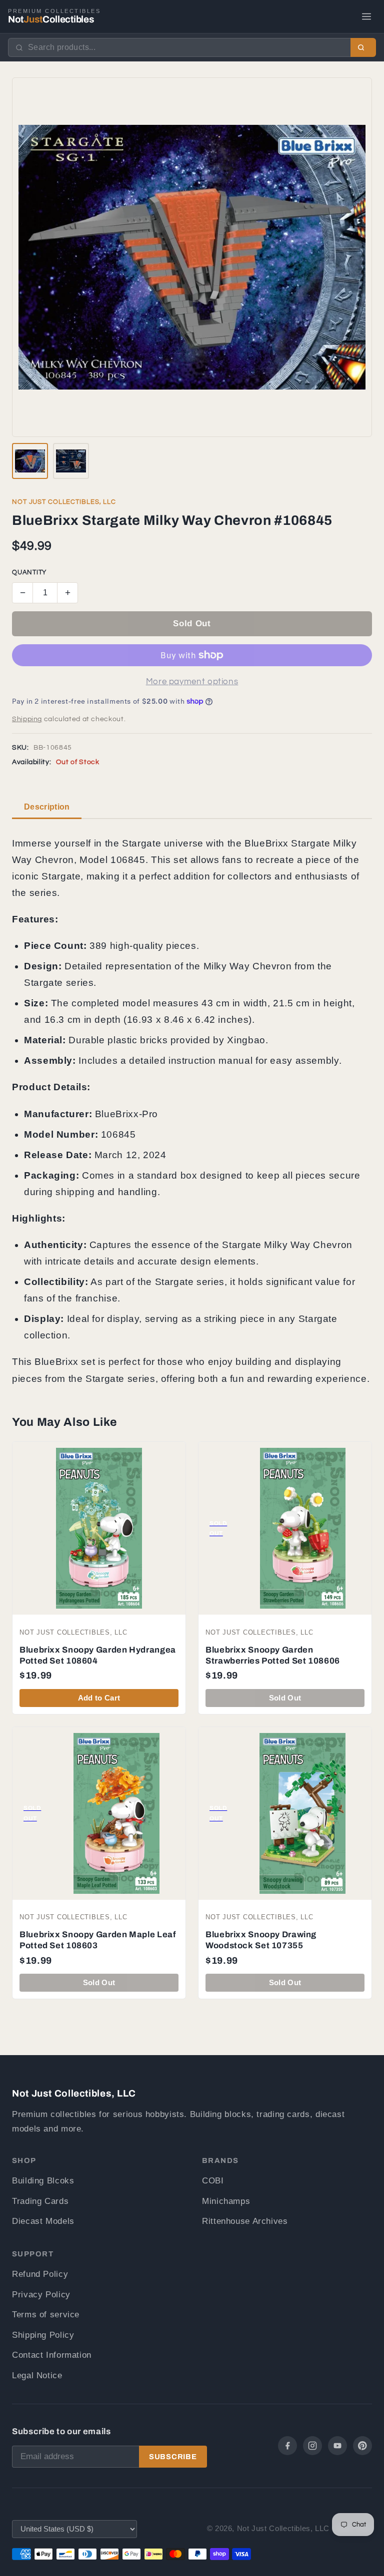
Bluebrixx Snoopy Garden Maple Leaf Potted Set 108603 (97, 1940)
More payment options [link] (192, 682)
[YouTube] (337, 2446)
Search (363, 47)
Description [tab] (47, 807)
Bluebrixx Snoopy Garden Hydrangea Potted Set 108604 (98, 1655)
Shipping (27, 719)
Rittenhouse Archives (245, 2221)
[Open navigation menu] (366, 16)
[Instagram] (312, 2446)
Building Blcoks (43, 2181)
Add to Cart (99, 1698)
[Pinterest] (362, 2446)
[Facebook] (287, 2446)
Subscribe (173, 2457)
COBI (213, 2181)
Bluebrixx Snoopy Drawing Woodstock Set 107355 (261, 1940)
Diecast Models (43, 2221)
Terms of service (46, 2315)
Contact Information (52, 2355)
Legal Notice (37, 2375)
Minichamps (226, 2201)
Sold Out (192, 624)
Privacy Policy (41, 2295)
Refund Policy (40, 2274)
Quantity (29, 573)
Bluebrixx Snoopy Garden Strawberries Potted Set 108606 (273, 1655)
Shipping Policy (43, 2335)
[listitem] (30, 461)
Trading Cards (40, 2201)
